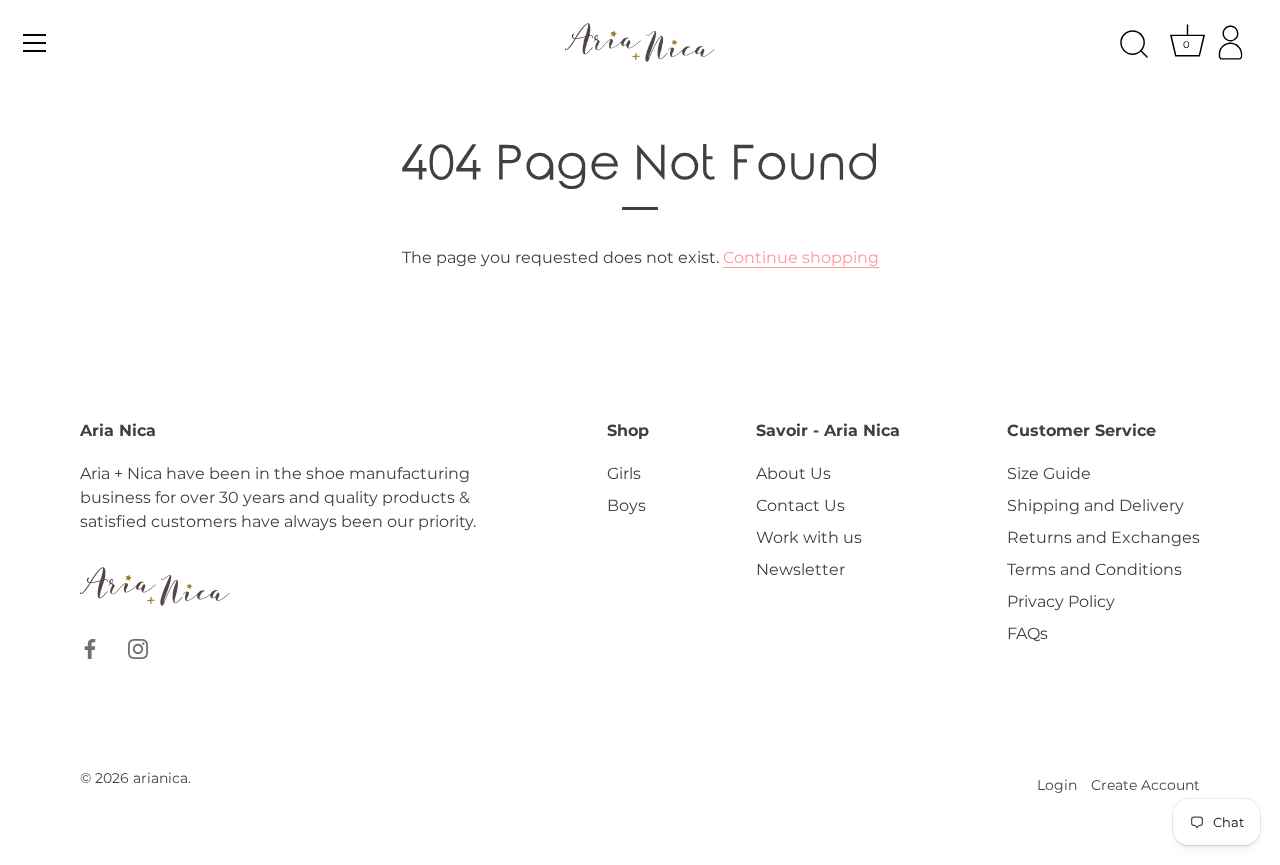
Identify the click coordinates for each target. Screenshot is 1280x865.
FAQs (1027, 633)
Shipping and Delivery (1095, 505)
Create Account (1145, 785)
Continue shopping (801, 257)
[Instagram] (138, 647)
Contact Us (800, 505)
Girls (624, 473)
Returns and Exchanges (1103, 537)
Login (1057, 785)
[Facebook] (90, 647)
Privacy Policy (1061, 601)
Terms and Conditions (1094, 569)
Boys (626, 505)
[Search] (1134, 45)
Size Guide (1049, 473)
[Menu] (35, 43)
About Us (793, 473)
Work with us (809, 537)
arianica (160, 778)
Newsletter (800, 569)
